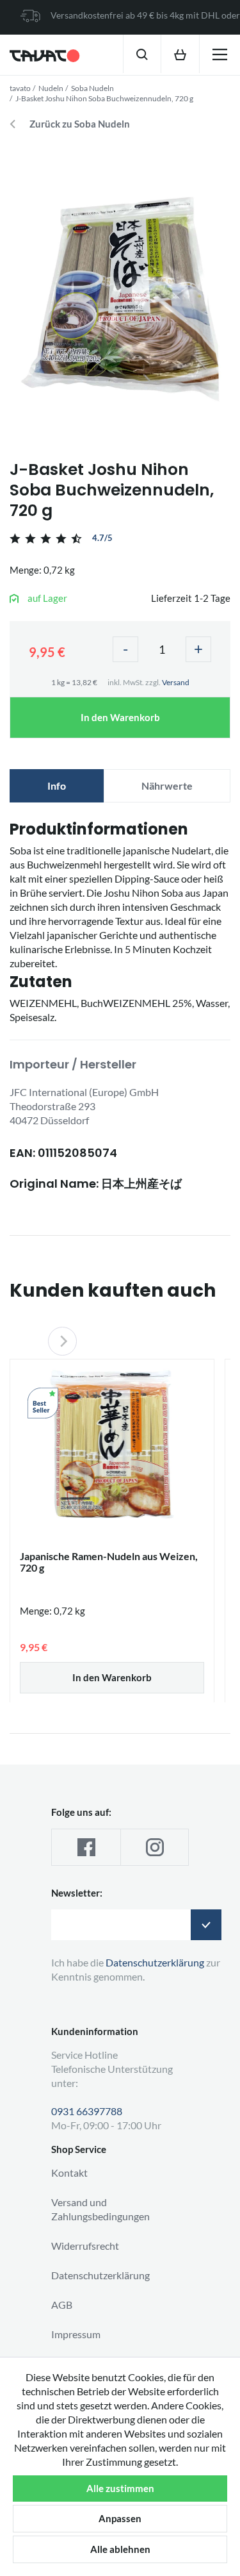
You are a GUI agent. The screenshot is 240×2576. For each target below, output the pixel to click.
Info (57, 785)
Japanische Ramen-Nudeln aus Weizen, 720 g (109, 1562)
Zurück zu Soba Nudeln (80, 124)
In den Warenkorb (120, 717)
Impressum (76, 2334)
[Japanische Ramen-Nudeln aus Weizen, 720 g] (112, 1444)
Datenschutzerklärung (100, 2275)
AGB (62, 2305)
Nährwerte (167, 785)
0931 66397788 (87, 2111)
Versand (176, 682)
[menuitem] (142, 54)
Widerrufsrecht (85, 2246)
